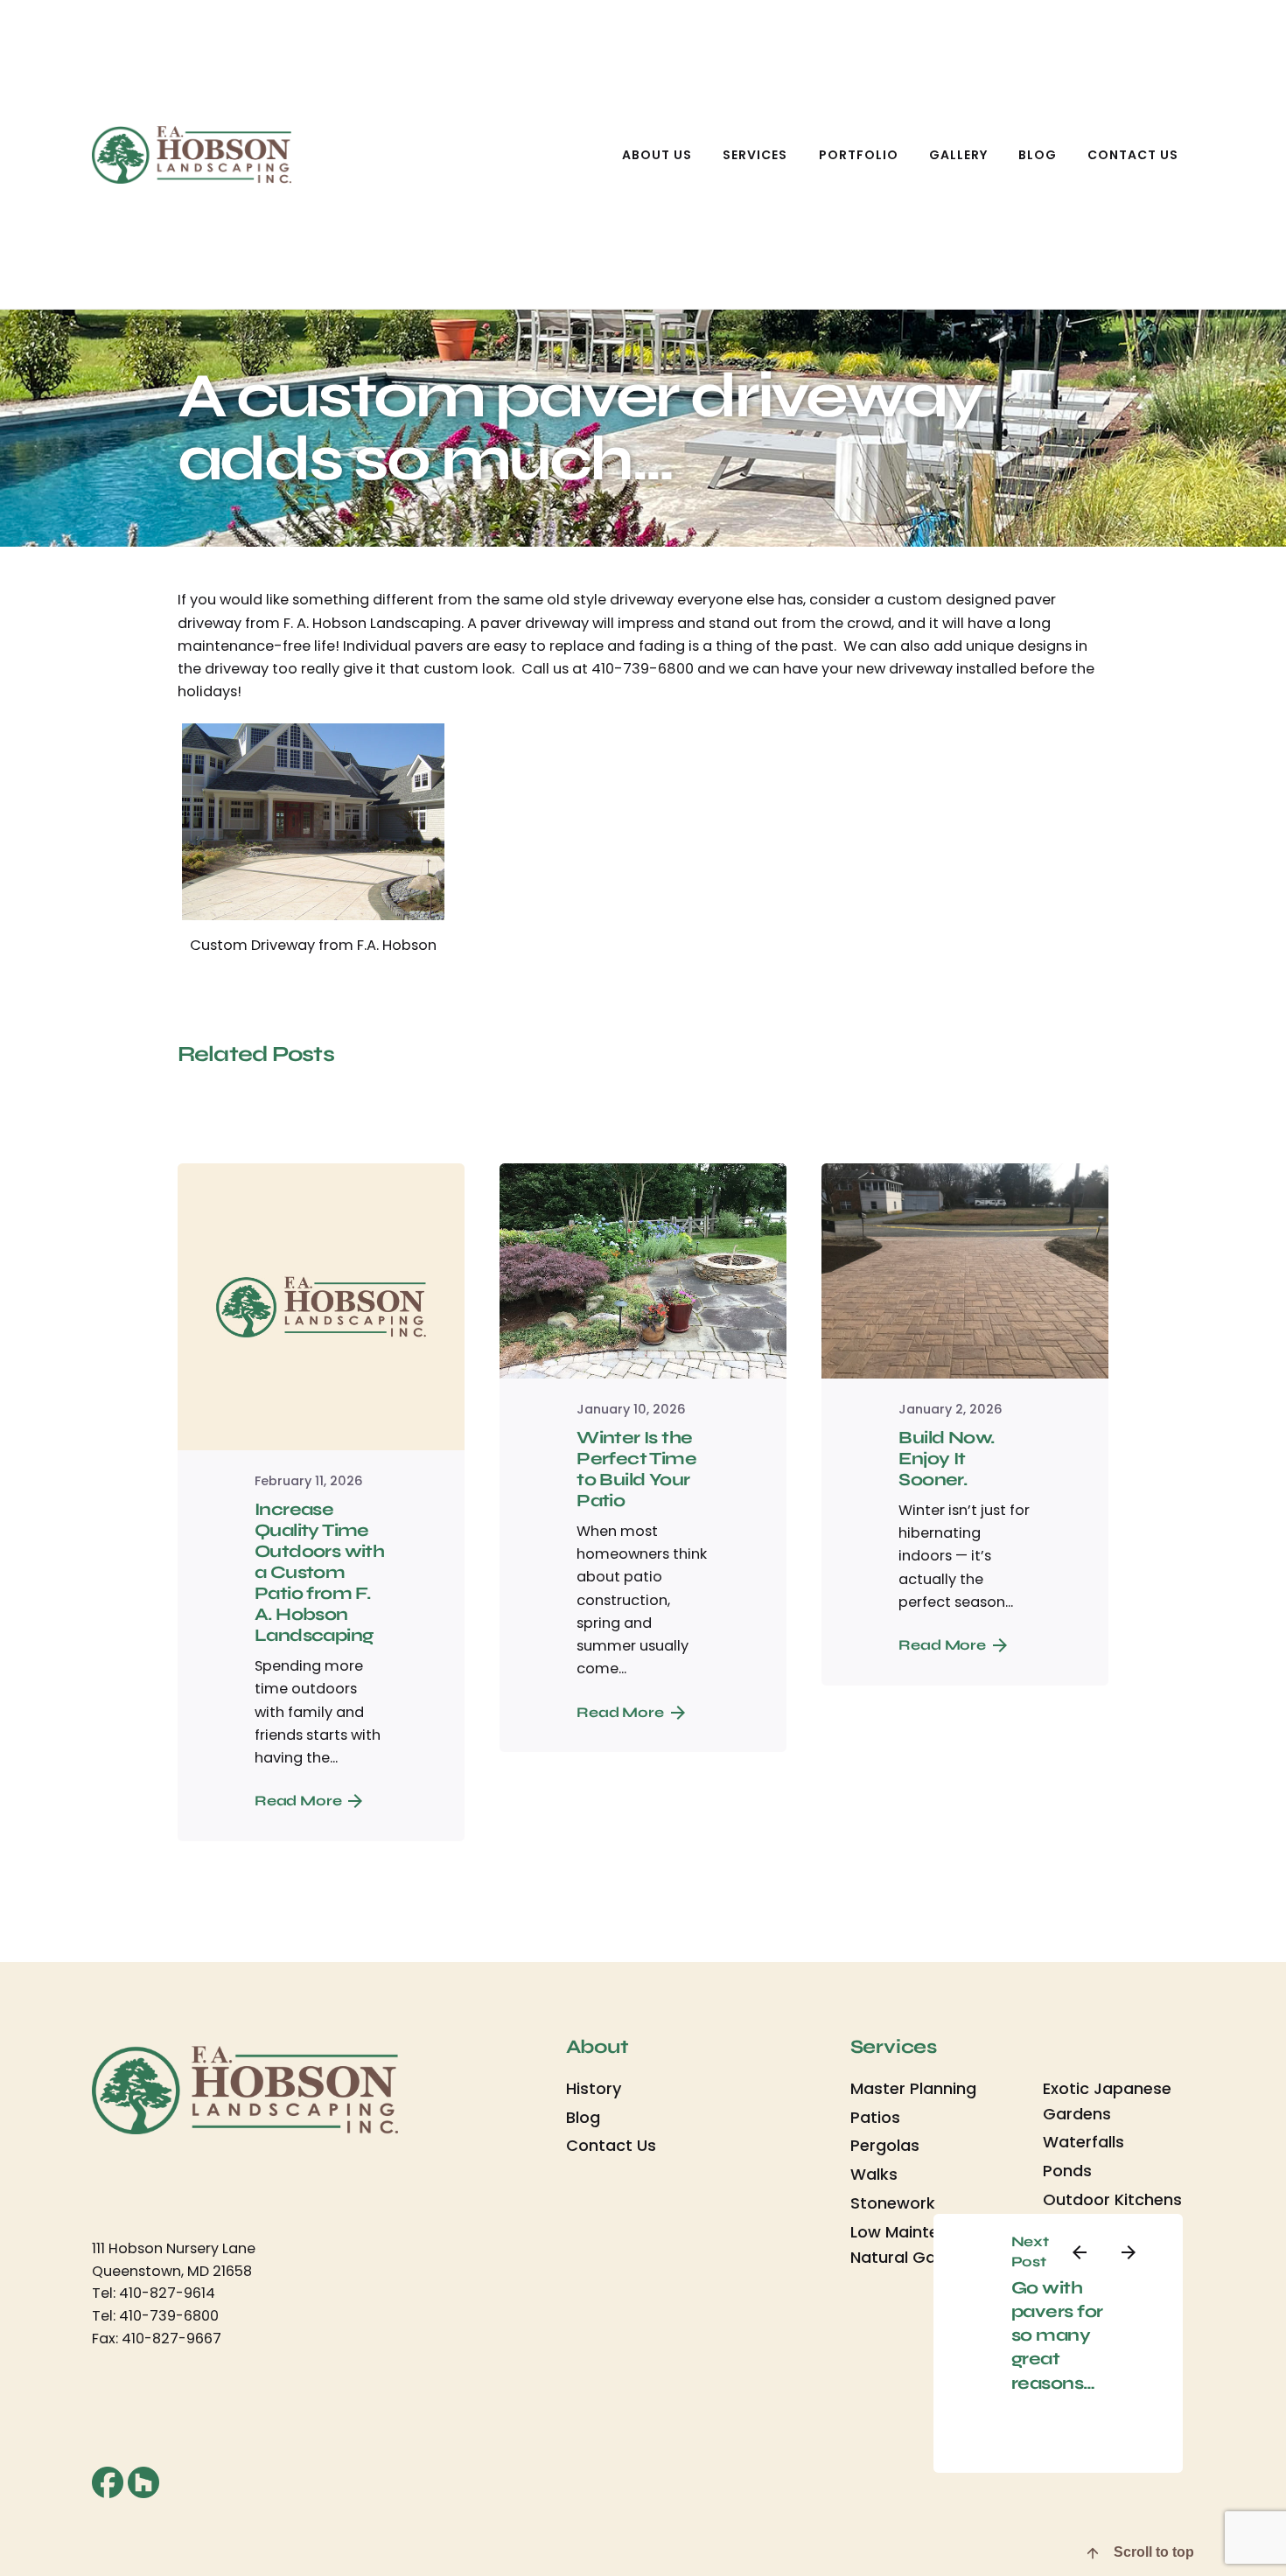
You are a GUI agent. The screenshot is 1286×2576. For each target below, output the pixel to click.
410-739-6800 (169, 2316)
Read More (298, 1801)
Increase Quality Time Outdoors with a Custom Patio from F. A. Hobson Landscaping (319, 1572)
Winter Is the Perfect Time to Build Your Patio (636, 1469)
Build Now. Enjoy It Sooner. (946, 1459)
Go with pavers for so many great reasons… (1057, 2335)
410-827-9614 (167, 2293)
